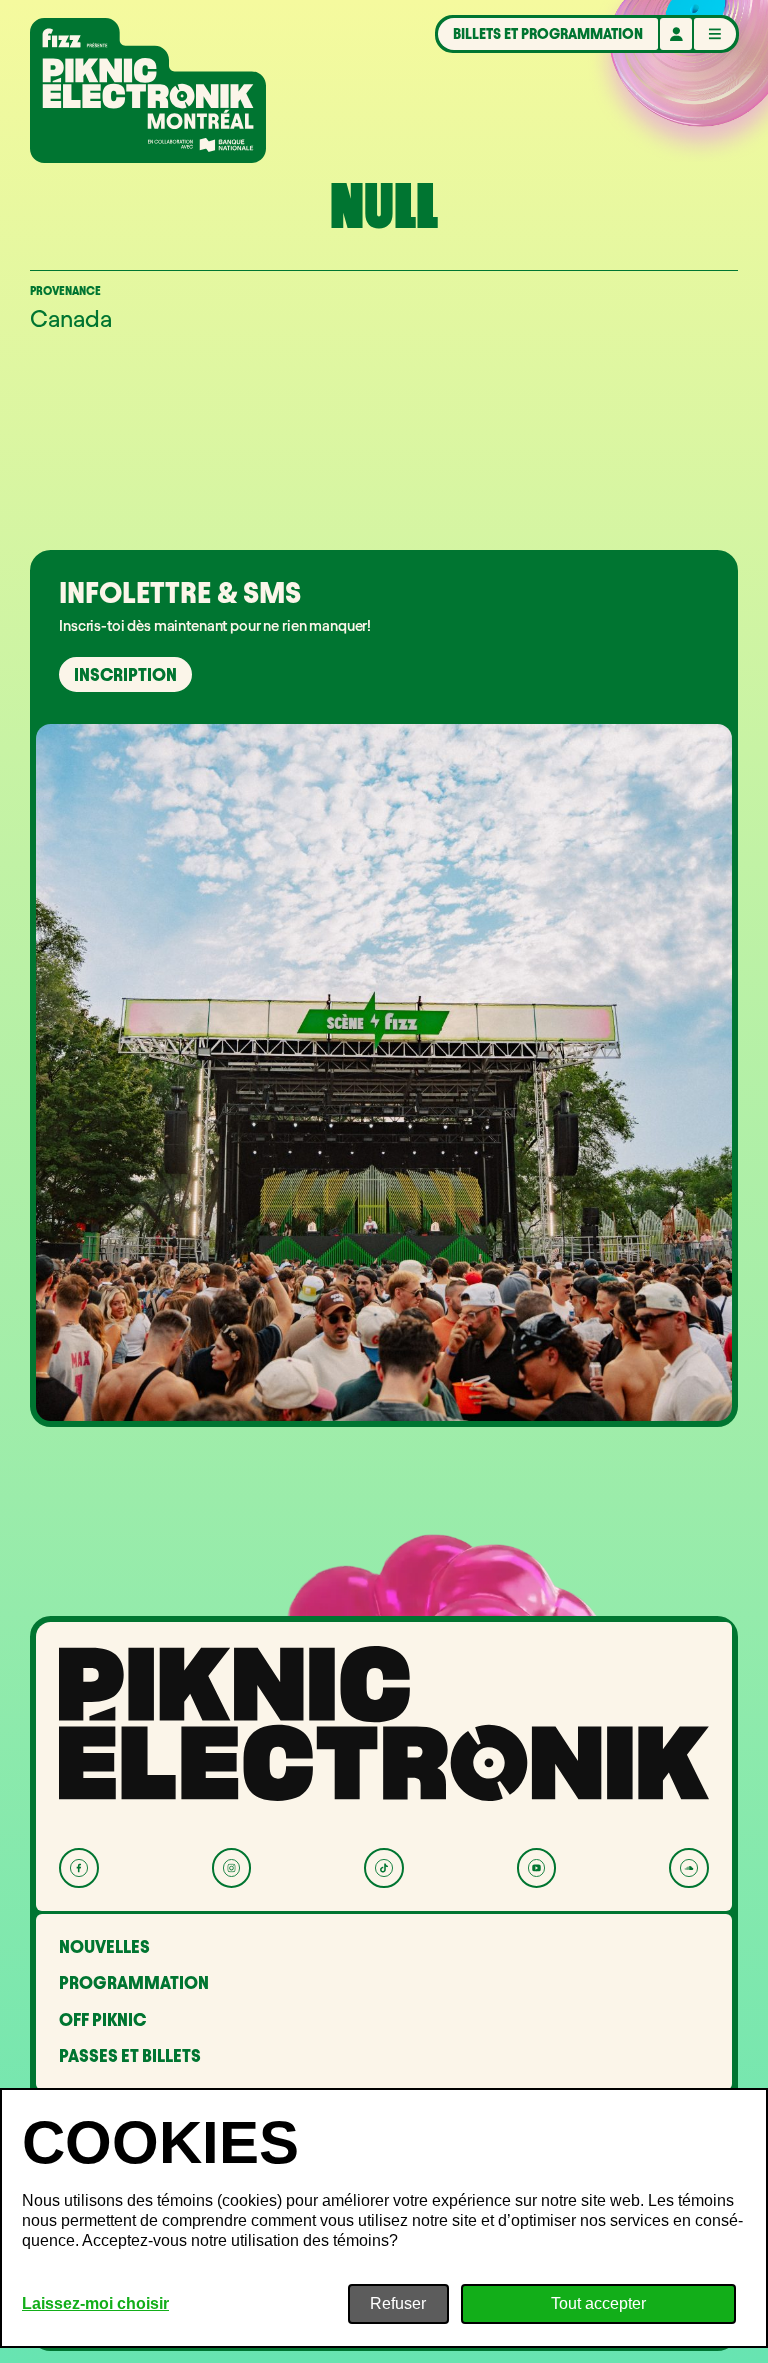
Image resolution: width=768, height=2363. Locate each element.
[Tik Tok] (383, 1867)
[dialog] (384, 2218)
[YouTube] (536, 1867)
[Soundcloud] (688, 1867)
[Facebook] (78, 1867)
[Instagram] (231, 1867)
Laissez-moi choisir (95, 2303)
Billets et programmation (548, 34)
